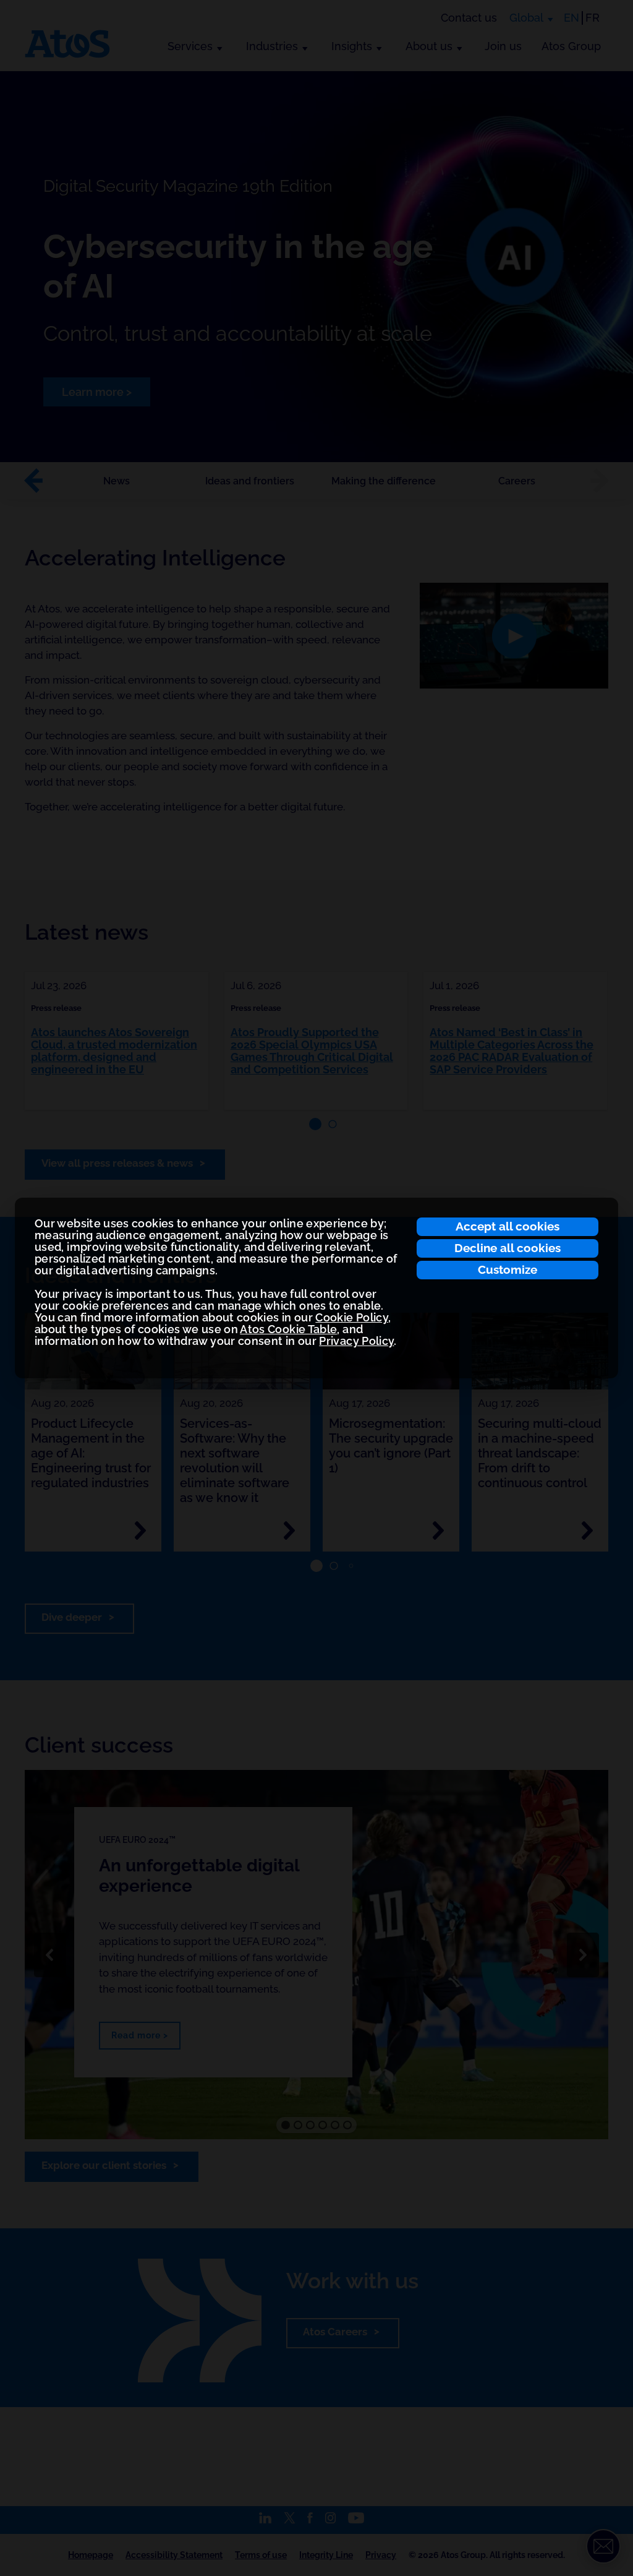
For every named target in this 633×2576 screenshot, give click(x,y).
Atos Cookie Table (288, 1329)
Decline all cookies (508, 1248)
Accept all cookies (508, 1226)
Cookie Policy (352, 1317)
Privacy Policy (356, 1341)
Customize (508, 1269)
